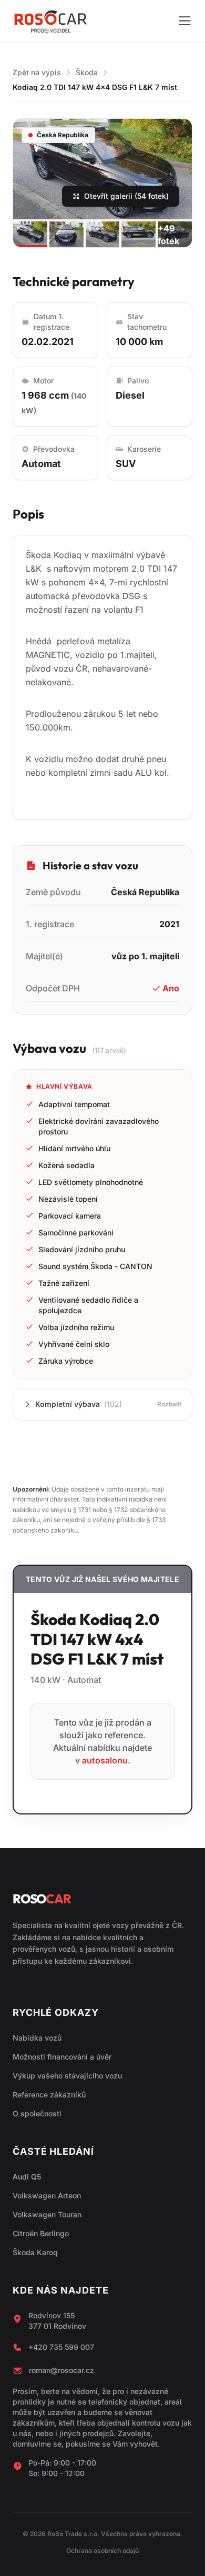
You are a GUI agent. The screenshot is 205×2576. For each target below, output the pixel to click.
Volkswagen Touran (47, 2214)
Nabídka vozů (37, 2038)
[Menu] (184, 21)
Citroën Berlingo (41, 2233)
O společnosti (37, 2113)
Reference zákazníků (49, 2095)
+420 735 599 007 (61, 2347)
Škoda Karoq (35, 2252)
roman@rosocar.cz (61, 2370)
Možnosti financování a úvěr (62, 2057)
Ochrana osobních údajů (102, 2550)
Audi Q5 (27, 2177)
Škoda (87, 72)
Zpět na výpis (37, 72)
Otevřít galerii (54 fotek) (126, 196)
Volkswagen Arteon (47, 2195)
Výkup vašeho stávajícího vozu (67, 2076)
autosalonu (105, 1760)
